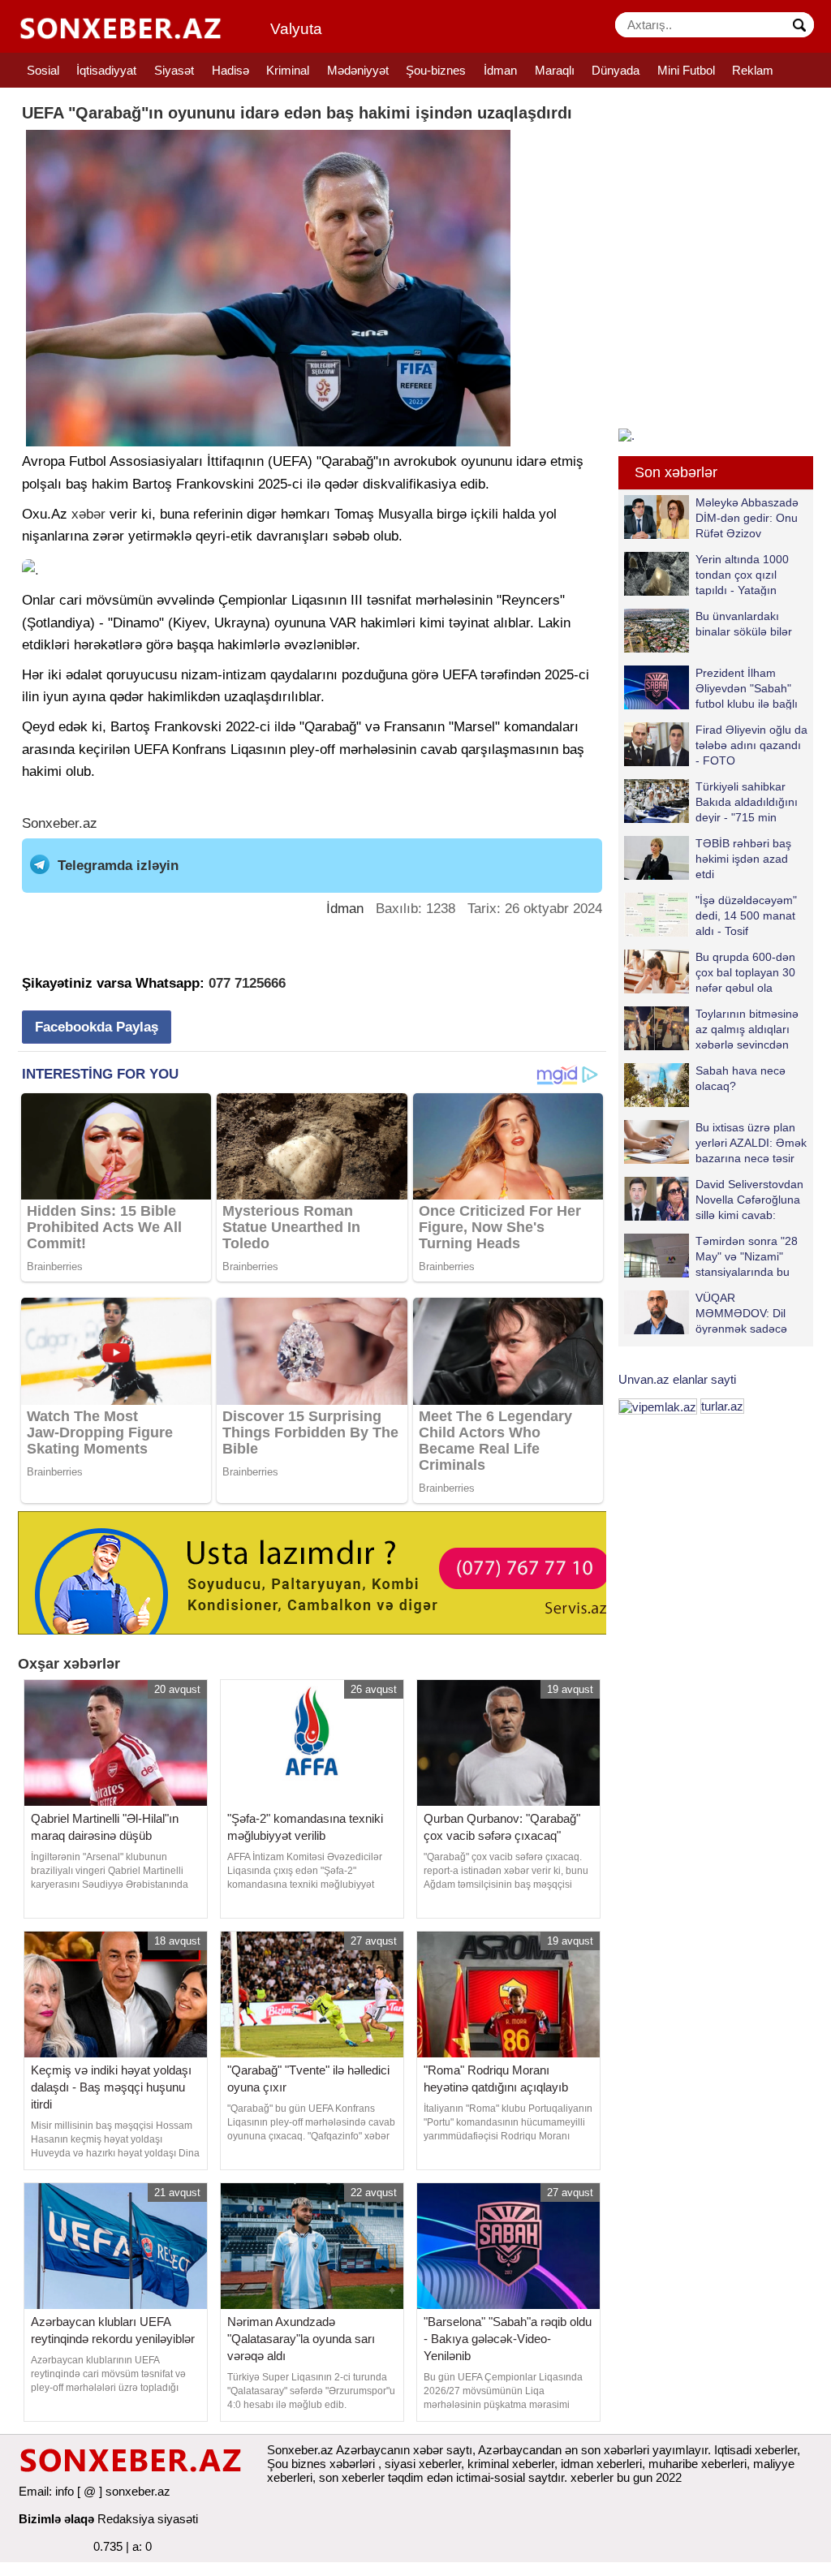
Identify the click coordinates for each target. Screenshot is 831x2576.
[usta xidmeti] (321, 1572)
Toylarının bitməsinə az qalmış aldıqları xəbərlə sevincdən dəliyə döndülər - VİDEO (711, 1029)
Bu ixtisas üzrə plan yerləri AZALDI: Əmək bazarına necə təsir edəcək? (751, 1142)
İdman (500, 70)
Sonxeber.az (60, 823)
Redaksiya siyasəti (148, 2519)
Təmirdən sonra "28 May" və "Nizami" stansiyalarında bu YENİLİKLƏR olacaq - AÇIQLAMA (715, 1256)
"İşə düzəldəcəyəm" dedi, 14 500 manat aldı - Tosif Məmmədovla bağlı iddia (710, 915)
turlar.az (722, 1406)
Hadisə (230, 70)
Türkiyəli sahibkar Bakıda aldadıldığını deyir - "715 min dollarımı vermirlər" (747, 801)
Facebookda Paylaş (97, 1027)
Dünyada (616, 70)
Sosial (43, 70)
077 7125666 (247, 983)
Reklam (753, 70)
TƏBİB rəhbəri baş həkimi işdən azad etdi (743, 858)
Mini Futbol (686, 70)
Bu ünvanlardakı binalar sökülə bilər (744, 624)
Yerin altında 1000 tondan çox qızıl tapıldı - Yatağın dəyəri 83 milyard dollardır (706, 574)
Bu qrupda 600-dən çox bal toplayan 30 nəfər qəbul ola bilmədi (745, 972)
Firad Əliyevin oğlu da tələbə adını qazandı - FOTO (751, 745)
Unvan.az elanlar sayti (677, 1379)
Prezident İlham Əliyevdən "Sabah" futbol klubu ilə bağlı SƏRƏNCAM (747, 688)
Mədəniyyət (358, 70)
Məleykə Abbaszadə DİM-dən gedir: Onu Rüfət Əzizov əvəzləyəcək (747, 517)
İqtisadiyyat (106, 70)
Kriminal (288, 70)
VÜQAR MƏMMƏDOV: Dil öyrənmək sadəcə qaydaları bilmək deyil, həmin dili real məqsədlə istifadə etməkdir (706, 1313)
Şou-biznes (436, 70)
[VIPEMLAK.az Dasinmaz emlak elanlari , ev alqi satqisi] (658, 1406)
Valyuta (296, 29)
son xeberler (352, 2477)
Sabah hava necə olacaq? (741, 1078)
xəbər (88, 514)
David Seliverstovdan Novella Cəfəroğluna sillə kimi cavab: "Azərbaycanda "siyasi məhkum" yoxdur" (714, 1199)
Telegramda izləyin (118, 866)
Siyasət (174, 70)
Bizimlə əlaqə (56, 2519)
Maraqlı (555, 70)
